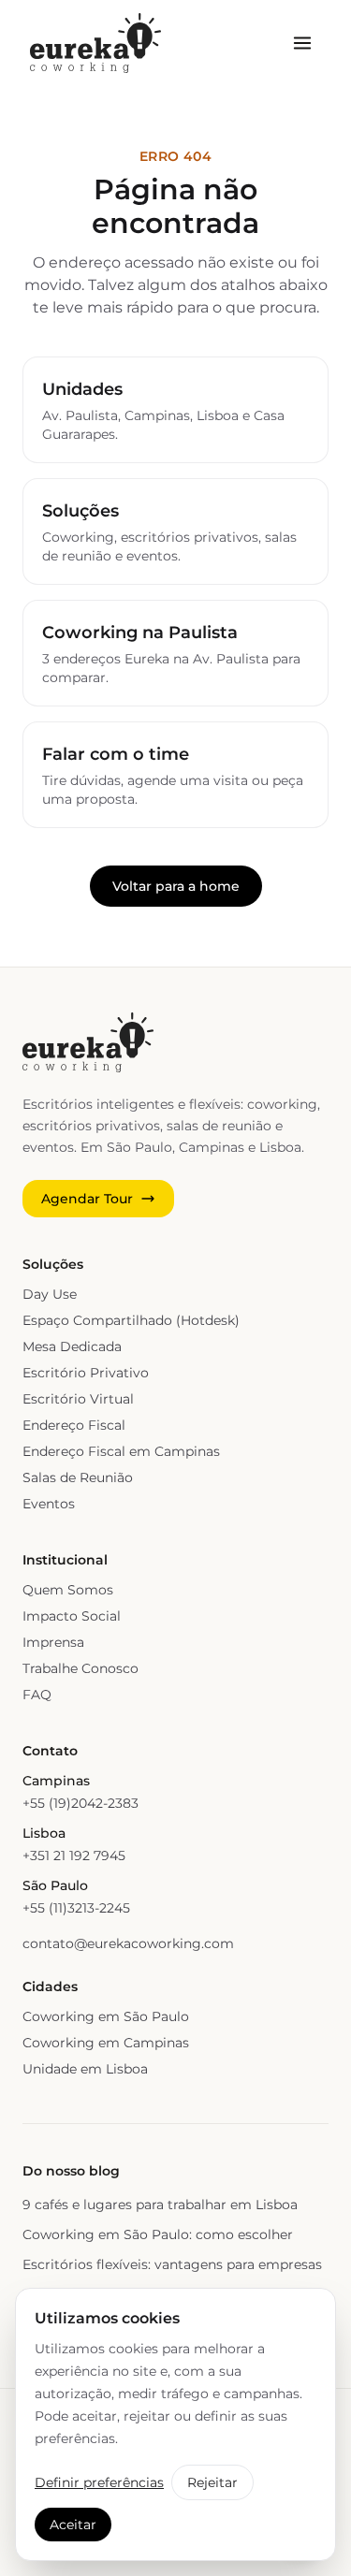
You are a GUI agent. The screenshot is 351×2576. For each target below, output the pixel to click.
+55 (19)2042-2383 (80, 1803)
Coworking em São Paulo (106, 2016)
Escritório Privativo (86, 1373)
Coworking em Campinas (106, 2043)
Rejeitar (212, 2482)
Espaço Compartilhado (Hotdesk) (131, 1320)
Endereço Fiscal (74, 1425)
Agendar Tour (87, 1199)
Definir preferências (99, 2482)
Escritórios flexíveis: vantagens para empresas (172, 2264)
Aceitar (73, 2525)
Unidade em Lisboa (85, 2069)
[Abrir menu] (302, 43)
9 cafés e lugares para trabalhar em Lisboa (160, 2205)
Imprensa (53, 1642)
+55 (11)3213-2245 (76, 1908)
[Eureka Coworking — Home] (95, 43)
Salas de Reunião (78, 1477)
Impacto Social (72, 1616)
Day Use (50, 1294)
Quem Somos (68, 1590)
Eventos (49, 1504)
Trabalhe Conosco (80, 1668)
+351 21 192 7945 (74, 1856)
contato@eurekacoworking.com (128, 1943)
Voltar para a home (176, 886)
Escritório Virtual (78, 1399)
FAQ (37, 1695)
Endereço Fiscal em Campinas (121, 1451)
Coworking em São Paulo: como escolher (158, 2234)
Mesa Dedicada (72, 1346)
